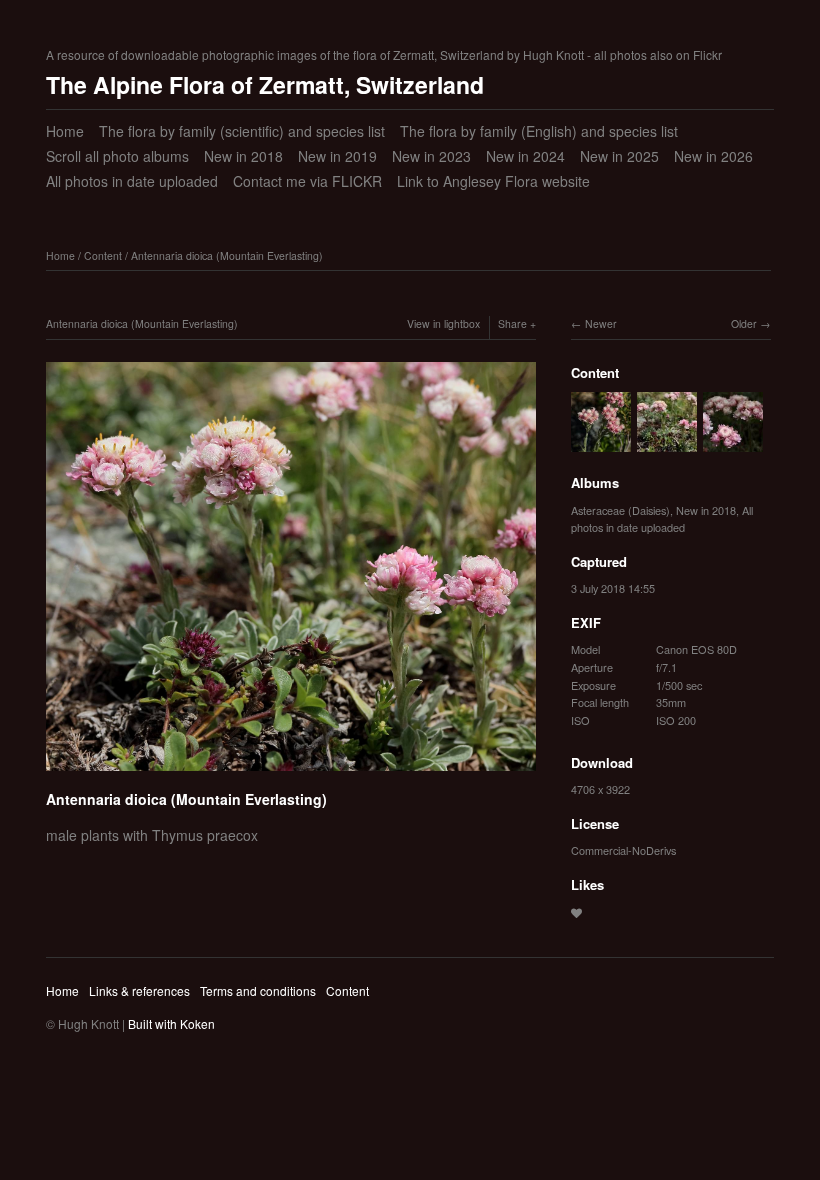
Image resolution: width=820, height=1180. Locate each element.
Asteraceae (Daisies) (620, 510)
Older (744, 323)
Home (65, 131)
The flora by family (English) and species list (539, 131)
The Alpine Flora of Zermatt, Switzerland (265, 84)
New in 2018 (243, 156)
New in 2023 (431, 156)
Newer (601, 323)
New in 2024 (525, 156)
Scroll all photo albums (117, 156)
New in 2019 (337, 156)
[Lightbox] (291, 774)
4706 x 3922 (600, 789)
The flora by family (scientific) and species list (242, 131)
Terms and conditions (258, 990)
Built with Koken (171, 1023)
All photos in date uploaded (132, 181)
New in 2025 (619, 156)
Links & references (139, 990)
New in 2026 (713, 156)
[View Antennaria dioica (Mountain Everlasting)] (601, 442)
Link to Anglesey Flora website (493, 181)
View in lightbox (443, 323)
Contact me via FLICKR (307, 181)
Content (103, 255)
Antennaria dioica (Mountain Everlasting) (227, 255)
